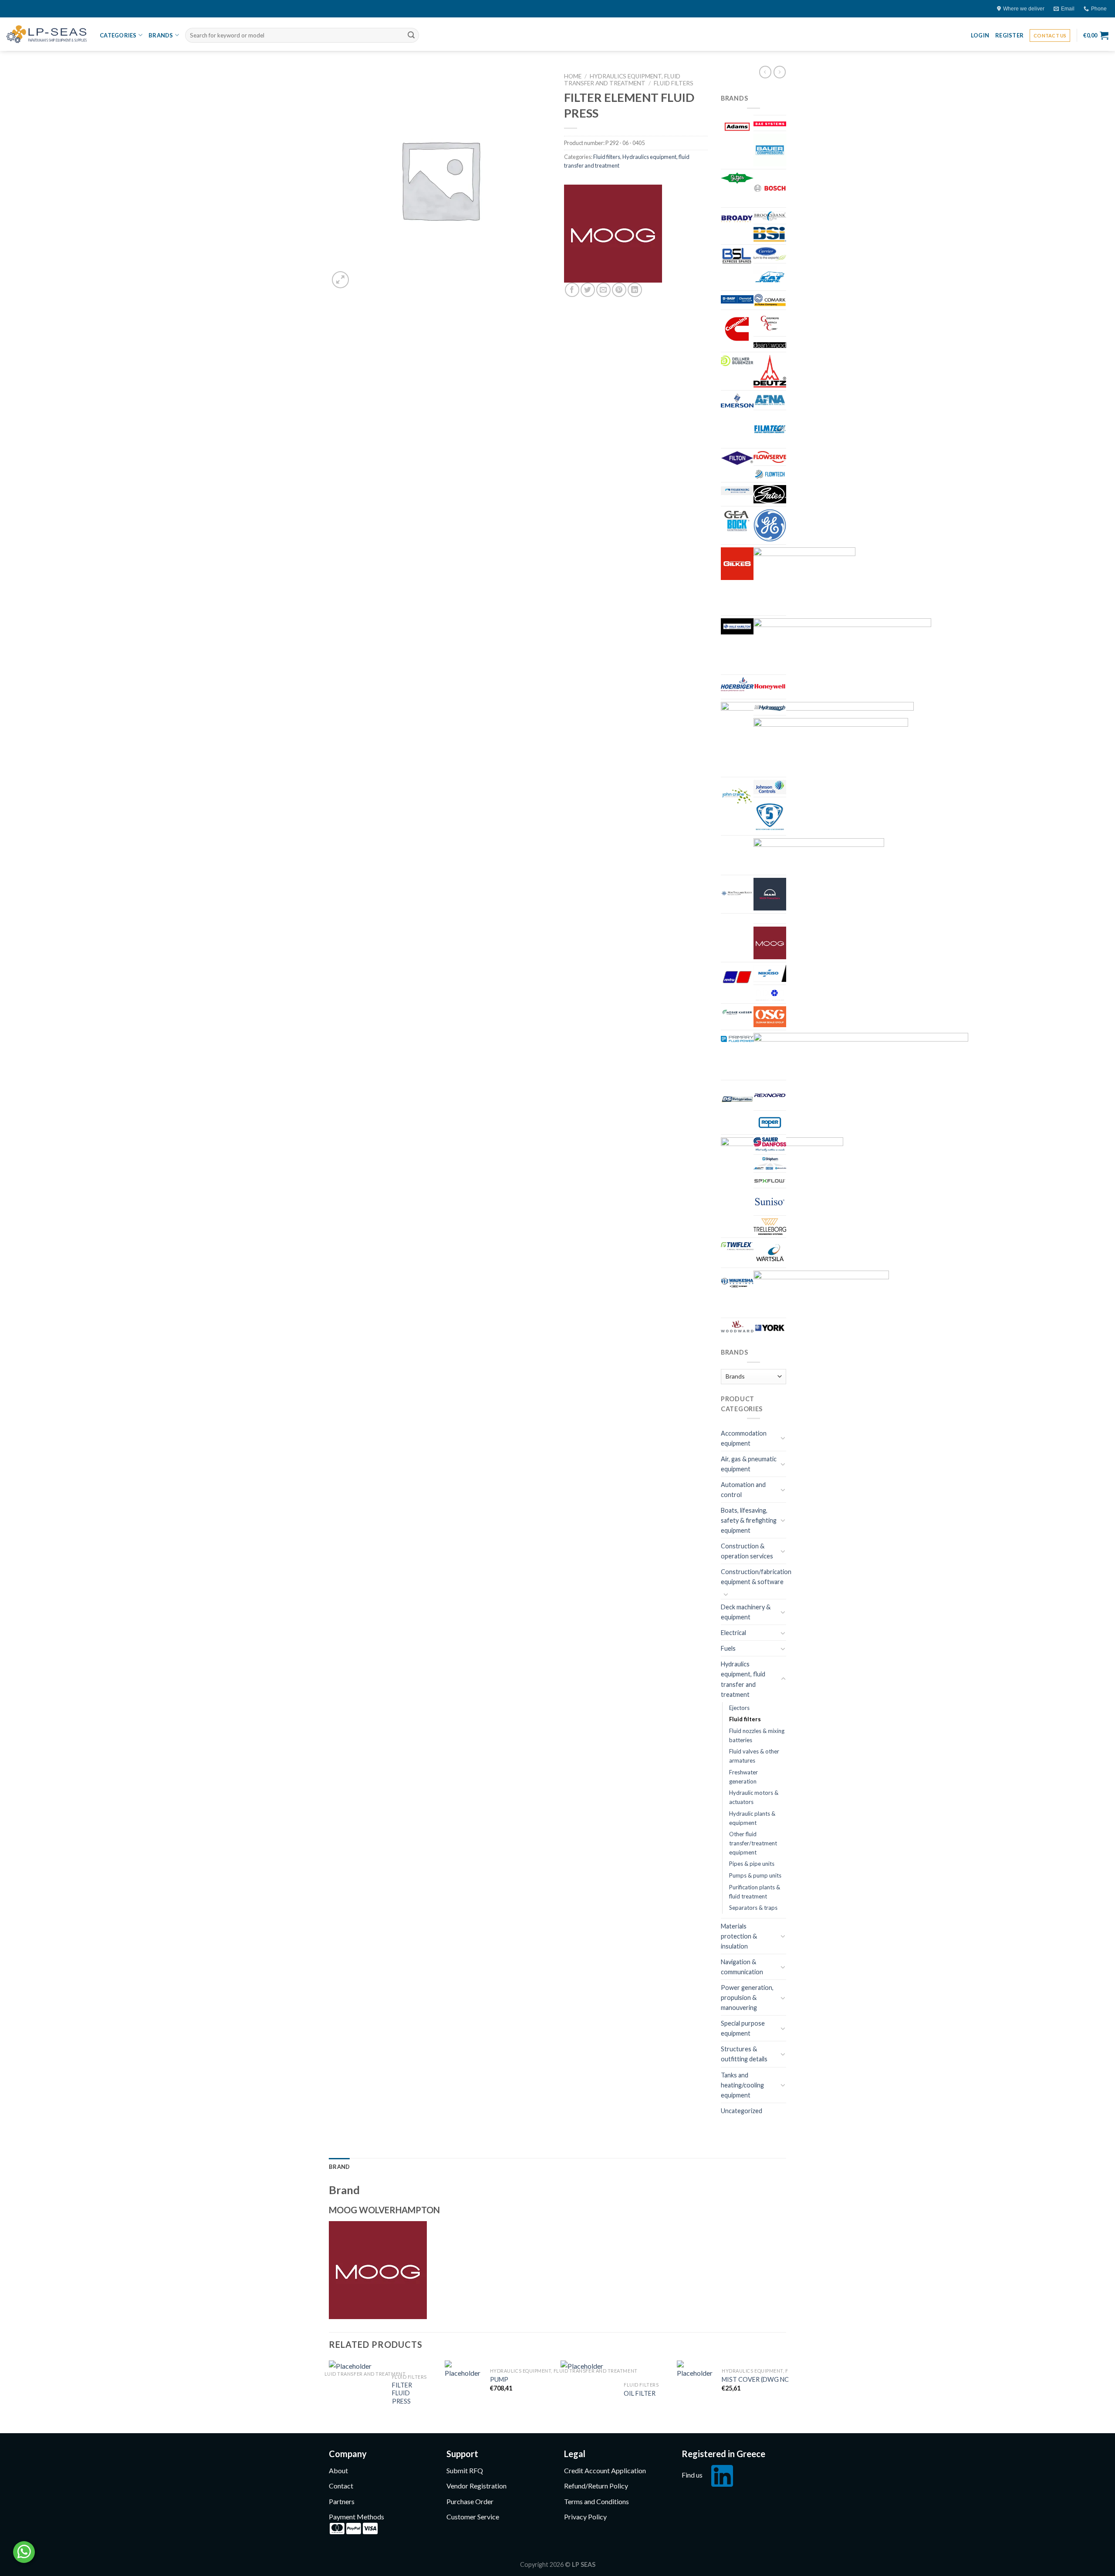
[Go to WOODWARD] (737, 1327)
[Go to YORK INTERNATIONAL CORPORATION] (770, 1328)
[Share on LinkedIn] (635, 290)
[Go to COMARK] (770, 300)
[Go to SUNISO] (770, 1202)
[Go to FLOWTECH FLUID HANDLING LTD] (770, 474)
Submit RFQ (465, 2470)
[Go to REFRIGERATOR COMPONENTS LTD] (737, 1099)
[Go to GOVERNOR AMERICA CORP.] (804, 580)
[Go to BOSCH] (770, 188)
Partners (342, 2501)
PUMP (499, 2379)
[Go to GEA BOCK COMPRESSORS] (737, 521)
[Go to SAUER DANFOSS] (770, 1145)
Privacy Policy (585, 2517)
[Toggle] (783, 1438)
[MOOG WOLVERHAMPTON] (613, 234)
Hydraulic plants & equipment (752, 1818)
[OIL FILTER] (587, 2393)
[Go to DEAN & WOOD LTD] (770, 344)
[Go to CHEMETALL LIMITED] (737, 298)
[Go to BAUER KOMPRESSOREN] (770, 150)
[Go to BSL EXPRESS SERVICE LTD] (737, 256)
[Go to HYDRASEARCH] (770, 707)
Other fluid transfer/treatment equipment (753, 1843)
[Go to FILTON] (737, 458)
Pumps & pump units (755, 1875)
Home (573, 76)
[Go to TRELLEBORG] (770, 1227)
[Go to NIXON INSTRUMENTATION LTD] (770, 994)
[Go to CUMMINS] (737, 329)
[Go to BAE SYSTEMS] (770, 123)
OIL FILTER (640, 2393)
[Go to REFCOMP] (861, 1055)
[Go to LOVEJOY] (819, 855)
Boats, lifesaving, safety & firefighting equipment (749, 1520)
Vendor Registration (476, 2486)
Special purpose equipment (743, 2028)
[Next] (784, 2396)
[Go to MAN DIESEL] (770, 894)
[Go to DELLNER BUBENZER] (737, 361)
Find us (692, 2475)
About (338, 2470)
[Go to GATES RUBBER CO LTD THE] (770, 494)
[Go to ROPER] (770, 1123)
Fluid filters (674, 83)
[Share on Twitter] (588, 290)
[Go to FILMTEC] (770, 429)
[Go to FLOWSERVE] (770, 457)
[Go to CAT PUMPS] (770, 277)
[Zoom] (340, 280)
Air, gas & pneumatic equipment (749, 1464)
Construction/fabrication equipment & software (756, 1577)
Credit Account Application (605, 2470)
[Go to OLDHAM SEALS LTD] (770, 1017)
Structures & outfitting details (744, 2054)
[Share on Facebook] (572, 290)
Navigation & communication (742, 1967)
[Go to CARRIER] (770, 254)
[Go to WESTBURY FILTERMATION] (821, 1293)
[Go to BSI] (770, 234)
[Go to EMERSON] (737, 400)
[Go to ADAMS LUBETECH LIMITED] (737, 127)
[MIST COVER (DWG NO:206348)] (695, 2382)
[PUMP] (463, 2382)
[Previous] (329, 2396)
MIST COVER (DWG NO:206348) (768, 2379)
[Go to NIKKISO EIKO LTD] (770, 973)
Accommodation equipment (744, 1438)
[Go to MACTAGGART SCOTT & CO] (737, 894)
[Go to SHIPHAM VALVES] (770, 1163)
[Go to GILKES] (737, 564)
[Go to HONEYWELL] (770, 687)
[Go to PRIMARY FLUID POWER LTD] (737, 1038)
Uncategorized (742, 2111)
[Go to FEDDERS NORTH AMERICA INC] (770, 400)
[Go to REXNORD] (770, 1095)
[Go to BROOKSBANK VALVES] (770, 216)
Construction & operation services (747, 1551)
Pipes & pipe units (752, 1864)
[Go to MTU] (737, 977)
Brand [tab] (339, 2167)
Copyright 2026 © (558, 2564)
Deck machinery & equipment (746, 1612)
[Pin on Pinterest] (619, 290)
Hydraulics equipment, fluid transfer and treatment (622, 80)
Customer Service (473, 2517)
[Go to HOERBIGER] (737, 684)
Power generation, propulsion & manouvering (747, 1998)
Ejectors (739, 1708)
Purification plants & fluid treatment (755, 1892)
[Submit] (411, 35)
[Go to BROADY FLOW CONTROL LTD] (737, 218)
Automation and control (743, 1490)
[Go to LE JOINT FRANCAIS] (770, 816)
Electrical (733, 1633)
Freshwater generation (743, 1777)
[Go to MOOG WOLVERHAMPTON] (770, 943)
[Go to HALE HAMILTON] (737, 627)
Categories (118, 35)
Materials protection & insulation (739, 1936)
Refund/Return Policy (596, 2486)
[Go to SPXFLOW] (770, 1180)
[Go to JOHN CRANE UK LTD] (737, 796)
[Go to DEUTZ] (770, 371)
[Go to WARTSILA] (770, 1253)
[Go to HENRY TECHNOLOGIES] (842, 645)
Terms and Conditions (596, 2501)
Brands (161, 35)
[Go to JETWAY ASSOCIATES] (831, 746)
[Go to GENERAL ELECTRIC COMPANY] (770, 525)
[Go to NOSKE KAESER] (737, 1011)
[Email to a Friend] (603, 290)
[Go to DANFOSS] (770, 323)
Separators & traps (753, 1908)
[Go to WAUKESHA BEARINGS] (737, 1283)
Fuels (728, 1648)
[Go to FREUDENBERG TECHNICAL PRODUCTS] (737, 490)
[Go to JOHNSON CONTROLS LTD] (770, 787)
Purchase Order (470, 2501)
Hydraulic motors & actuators (754, 1797)
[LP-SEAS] (47, 34)
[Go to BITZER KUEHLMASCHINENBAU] (737, 178)
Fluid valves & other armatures (754, 1756)
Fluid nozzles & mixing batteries (757, 1735)
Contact (341, 2486)
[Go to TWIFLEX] (737, 1246)
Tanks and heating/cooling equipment (742, 2085)
